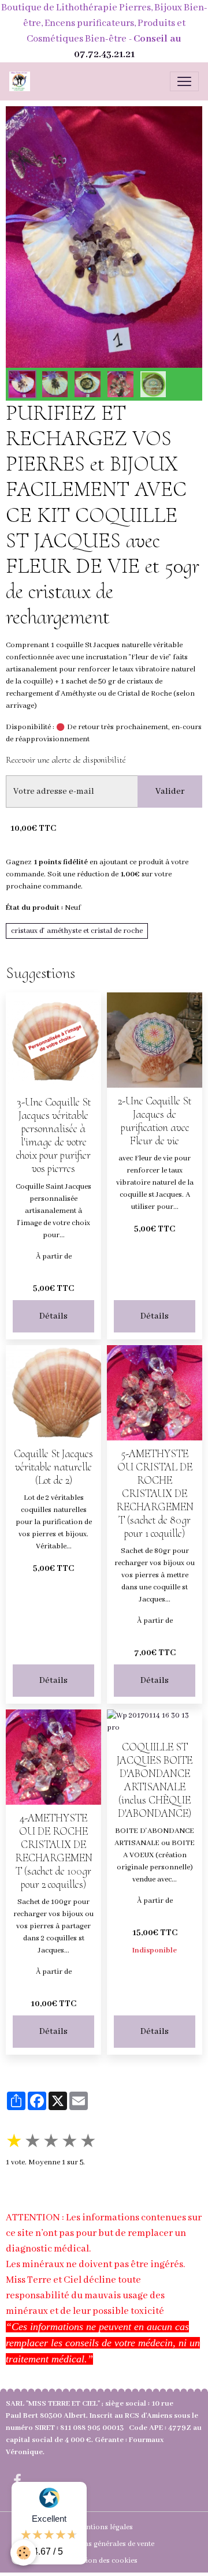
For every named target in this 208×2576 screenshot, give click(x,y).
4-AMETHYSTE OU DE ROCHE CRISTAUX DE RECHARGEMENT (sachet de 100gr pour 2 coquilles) (54, 1851)
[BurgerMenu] (184, 81)
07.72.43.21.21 (104, 55)
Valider (170, 792)
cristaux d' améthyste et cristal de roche (77, 931)
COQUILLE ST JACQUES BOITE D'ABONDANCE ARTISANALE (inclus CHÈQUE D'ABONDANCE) (155, 1780)
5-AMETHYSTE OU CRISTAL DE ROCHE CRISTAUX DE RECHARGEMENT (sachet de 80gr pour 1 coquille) (155, 1494)
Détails (53, 1316)
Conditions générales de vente (104, 2544)
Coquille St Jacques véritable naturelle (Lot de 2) (53, 1467)
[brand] (22, 81)
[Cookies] (23, 2553)
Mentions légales (104, 2527)
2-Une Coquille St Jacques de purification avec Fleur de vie (155, 1121)
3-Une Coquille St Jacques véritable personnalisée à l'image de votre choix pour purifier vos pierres (53, 1135)
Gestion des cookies (104, 2561)
